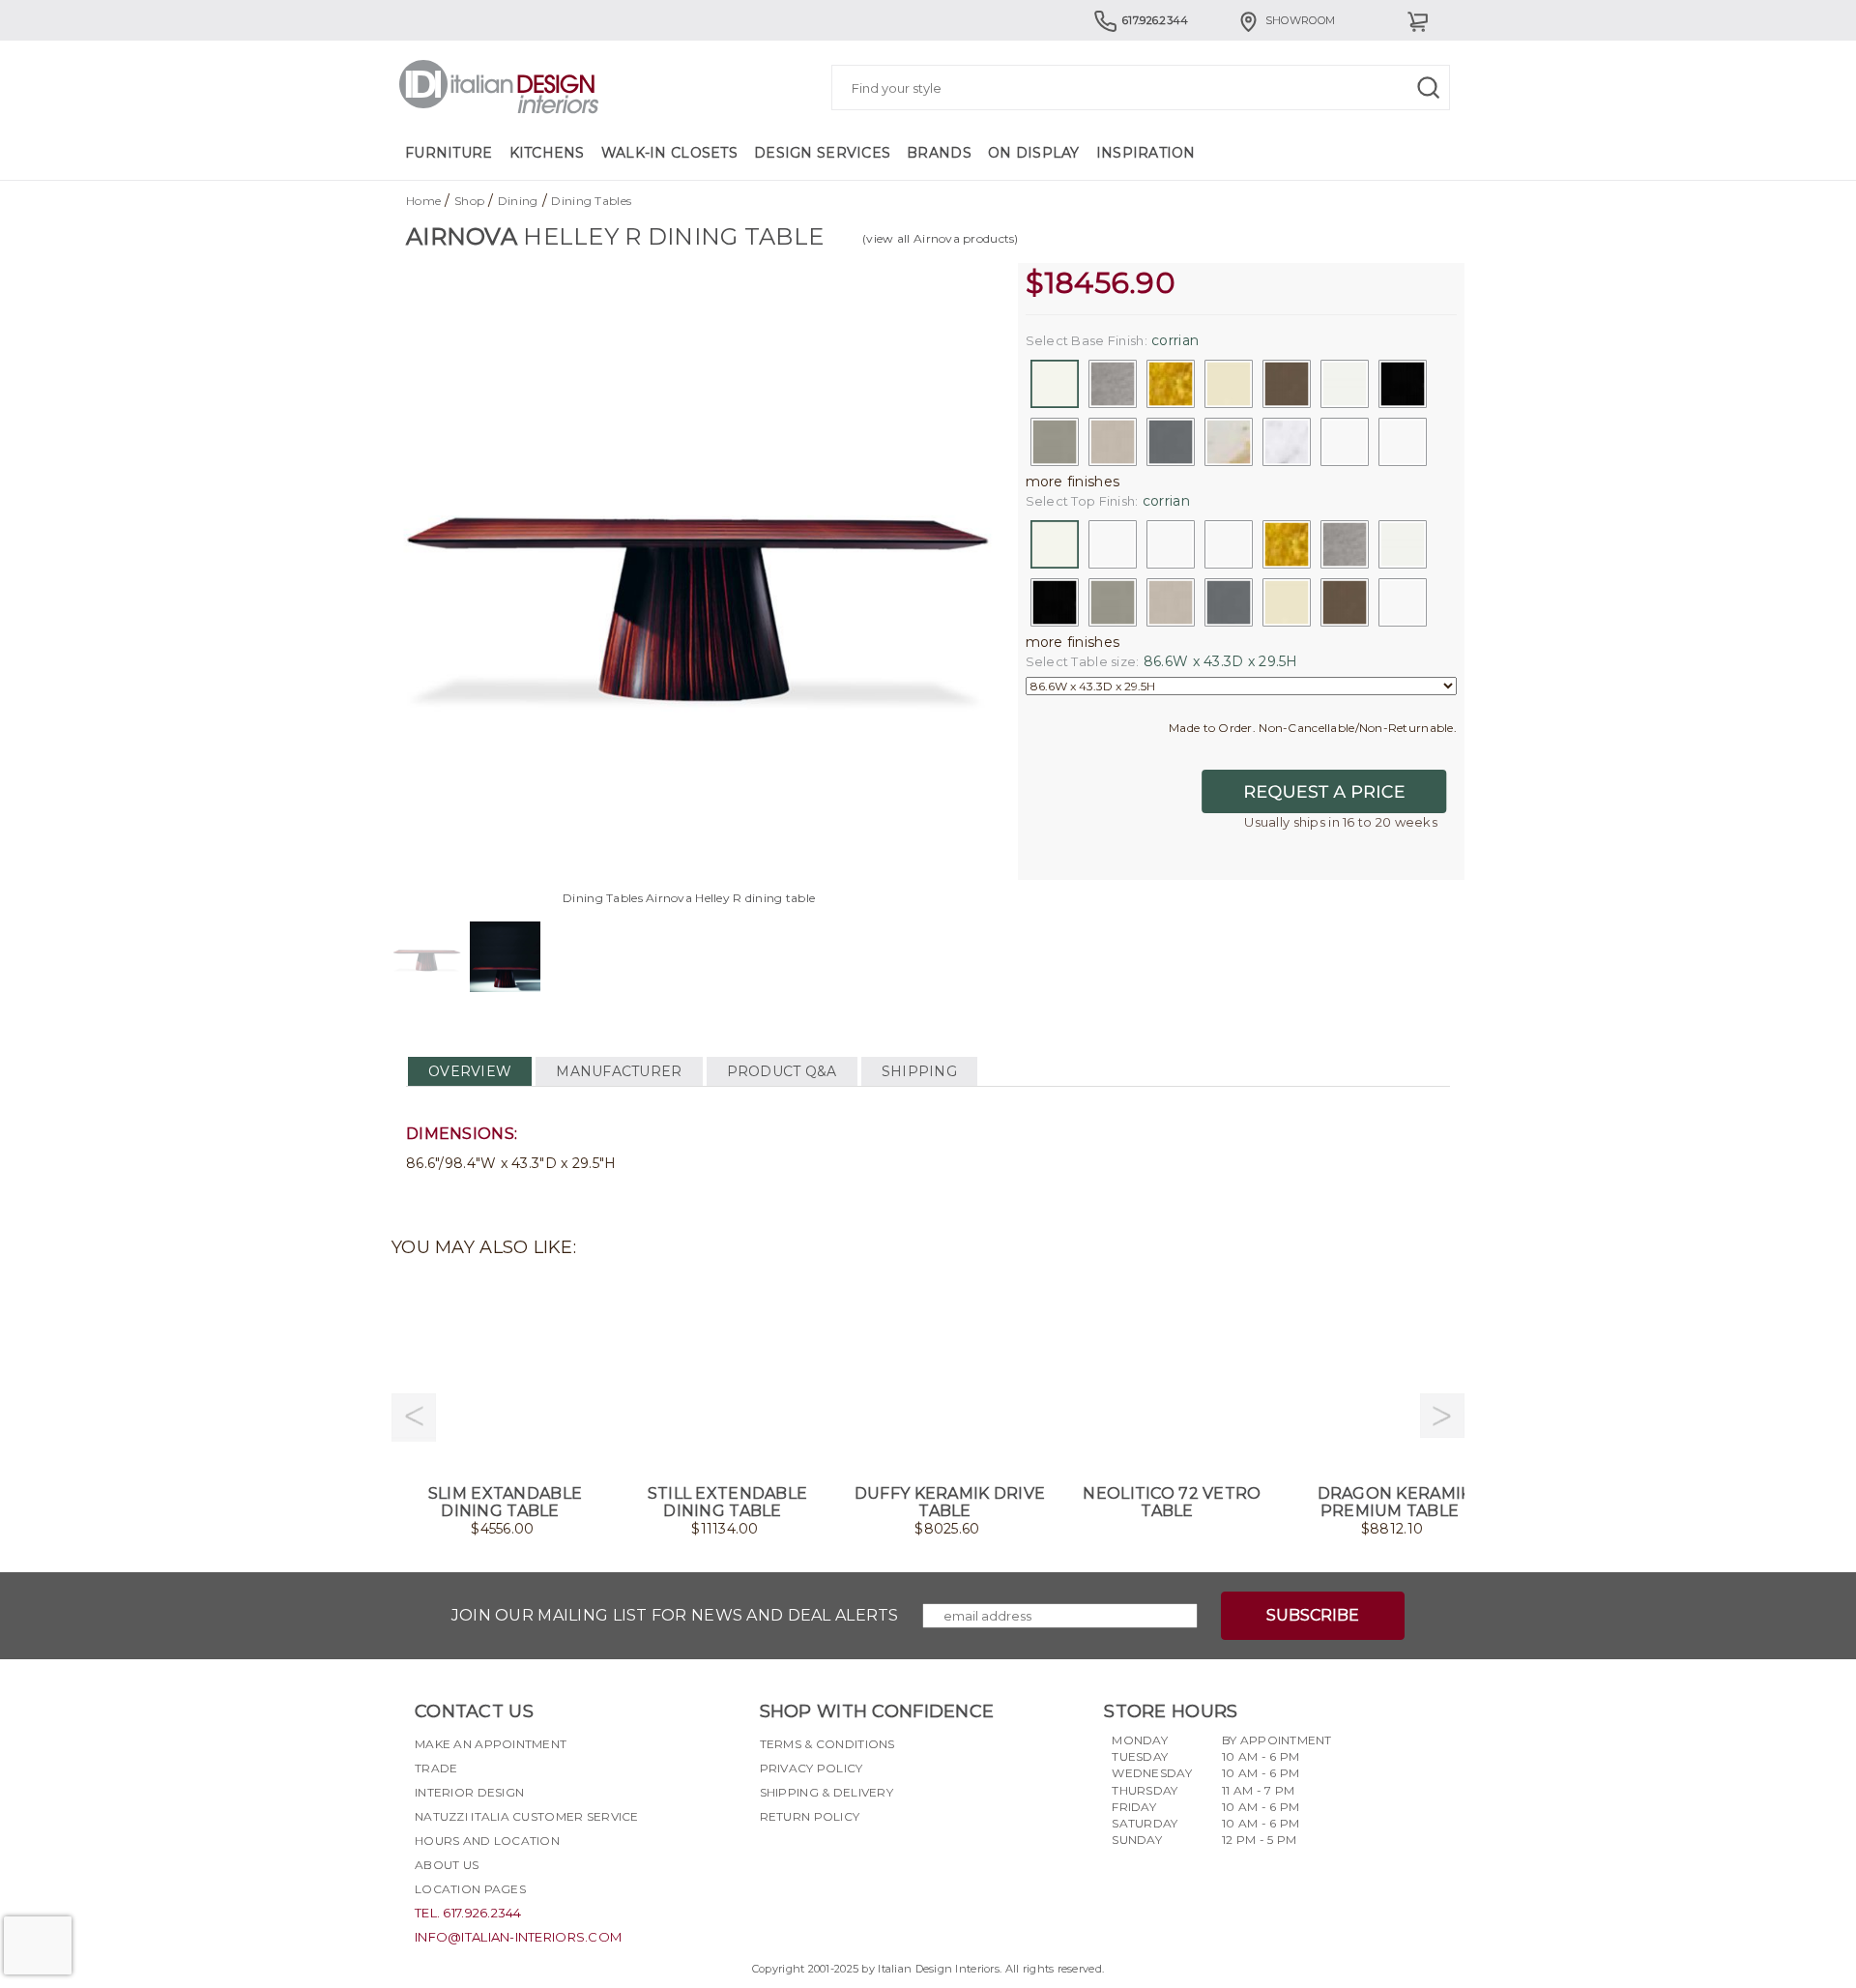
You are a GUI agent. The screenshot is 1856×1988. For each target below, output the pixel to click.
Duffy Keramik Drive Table (950, 1502)
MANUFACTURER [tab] (619, 1071)
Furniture (449, 153)
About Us (447, 1865)
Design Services (822, 153)
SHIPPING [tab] (919, 1071)
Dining (518, 201)
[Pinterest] (879, 1862)
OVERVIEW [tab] (470, 1071)
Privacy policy (812, 1768)
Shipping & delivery (826, 1792)
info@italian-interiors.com (518, 1937)
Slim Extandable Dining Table (505, 1502)
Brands (939, 153)
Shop (469, 201)
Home (423, 201)
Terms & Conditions (827, 1744)
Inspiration (1146, 153)
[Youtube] (844, 1862)
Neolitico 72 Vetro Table (1172, 1502)
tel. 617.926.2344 (468, 1913)
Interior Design (469, 1792)
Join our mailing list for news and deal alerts (675, 1615)
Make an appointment (491, 1744)
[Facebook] (774, 1862)
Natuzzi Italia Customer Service (527, 1816)
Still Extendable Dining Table (727, 1502)
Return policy (810, 1816)
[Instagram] (809, 1862)
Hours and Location (487, 1841)
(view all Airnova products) (941, 238)
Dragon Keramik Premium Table (1395, 1502)
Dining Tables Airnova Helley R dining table (689, 898)
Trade (436, 1768)
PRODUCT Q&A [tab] (782, 1071)
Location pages (470, 1889)
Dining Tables (591, 201)
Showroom (1300, 20)
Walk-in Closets (669, 153)
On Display (1034, 153)
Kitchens (547, 153)
